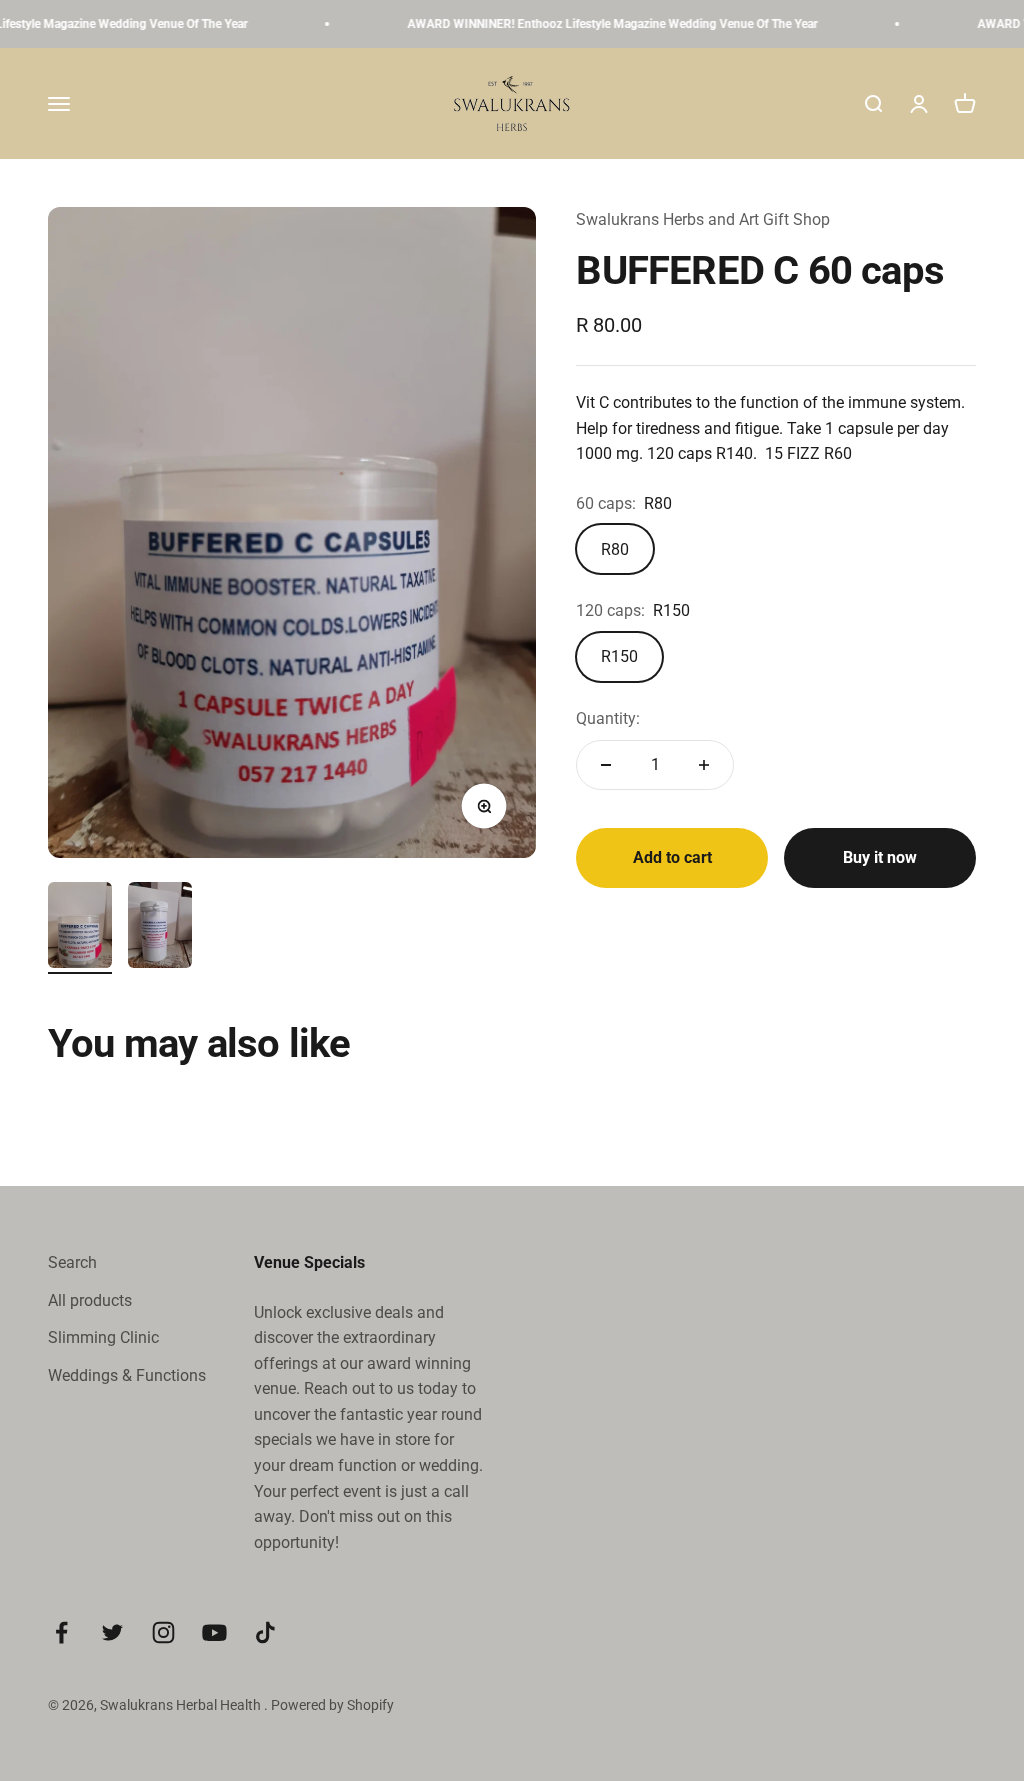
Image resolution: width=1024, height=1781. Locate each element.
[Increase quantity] (704, 765)
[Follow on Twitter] (112, 1632)
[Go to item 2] (160, 928)
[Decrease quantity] (606, 765)
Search (72, 1262)
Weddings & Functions (127, 1375)
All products (90, 1300)
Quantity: (608, 718)
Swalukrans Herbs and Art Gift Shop (703, 219)
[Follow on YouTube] (214, 1632)
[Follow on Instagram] (163, 1632)
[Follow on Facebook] (61, 1632)
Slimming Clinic (103, 1337)
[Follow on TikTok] (265, 1632)
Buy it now (880, 857)
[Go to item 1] (80, 928)
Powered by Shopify (332, 1705)
